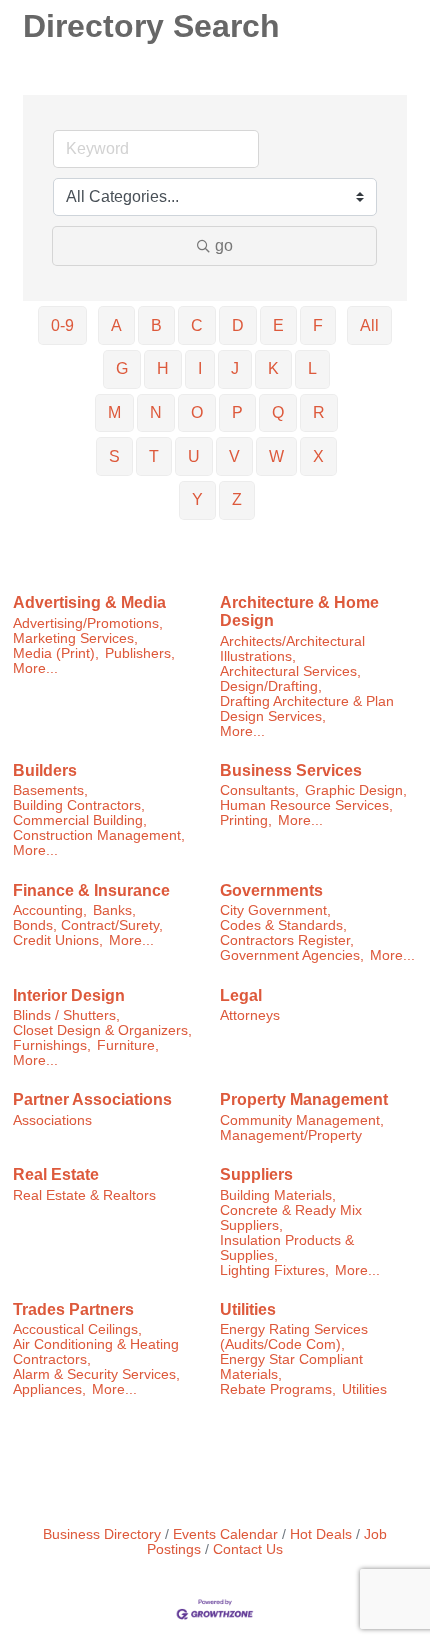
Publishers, (140, 653)
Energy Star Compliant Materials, (291, 1367)
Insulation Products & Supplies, (287, 1248)
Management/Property (291, 1135)
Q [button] (278, 412)
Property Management (304, 1099)
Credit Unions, (58, 940)
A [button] (116, 325)
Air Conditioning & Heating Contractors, (96, 1352)
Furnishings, (52, 1045)
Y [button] (197, 499)
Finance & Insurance (91, 890)
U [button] (194, 456)
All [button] (369, 325)
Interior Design (69, 995)
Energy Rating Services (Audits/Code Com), (294, 1337)
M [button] (114, 412)
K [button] (273, 368)
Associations (52, 1120)
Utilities (248, 1309)
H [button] (163, 368)
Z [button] (237, 499)
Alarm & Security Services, (96, 1374)
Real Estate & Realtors (84, 1195)
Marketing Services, (75, 638)
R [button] (319, 412)
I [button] (200, 368)
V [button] (234, 456)
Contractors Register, (287, 940)
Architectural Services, (290, 671)
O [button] (197, 412)
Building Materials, (278, 1195)
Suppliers (256, 1174)
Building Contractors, (79, 805)
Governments (271, 890)
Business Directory (102, 1534)
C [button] (197, 325)
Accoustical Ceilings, (77, 1329)
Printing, (246, 820)
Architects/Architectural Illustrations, (292, 649)
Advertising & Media (89, 602)
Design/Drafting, (271, 686)
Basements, (50, 790)
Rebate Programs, (278, 1389)
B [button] (156, 325)
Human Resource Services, (306, 805)
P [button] (237, 412)
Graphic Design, (356, 790)
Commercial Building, (80, 820)
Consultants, (259, 790)
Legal (241, 995)
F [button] (318, 325)
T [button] (154, 456)
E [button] (278, 325)
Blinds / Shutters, (66, 1015)
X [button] (318, 456)
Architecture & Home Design (299, 611)
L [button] (312, 368)
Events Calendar (225, 1534)
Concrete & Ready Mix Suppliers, (291, 1218)
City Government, (275, 910)
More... (35, 668)
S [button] (114, 456)
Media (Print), (56, 653)
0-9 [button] (62, 325)
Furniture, (128, 1045)
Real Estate (56, 1174)
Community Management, (302, 1120)
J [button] (235, 368)
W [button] (276, 456)
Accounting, (50, 910)
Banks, (114, 910)
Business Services (291, 770)
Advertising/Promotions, (88, 623)
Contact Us (248, 1549)
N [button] (156, 412)
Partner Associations (92, 1099)
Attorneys (250, 1015)
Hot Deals (321, 1534)
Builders (45, 770)
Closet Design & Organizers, (102, 1030)
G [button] (122, 368)
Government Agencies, (292, 955)
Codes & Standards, (283, 925)
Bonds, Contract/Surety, (88, 925)
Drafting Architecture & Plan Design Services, (307, 709)
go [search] (224, 245)
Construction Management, (99, 835)
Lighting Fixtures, (274, 1270)
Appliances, (49, 1389)
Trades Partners (73, 1309)
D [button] (238, 325)
